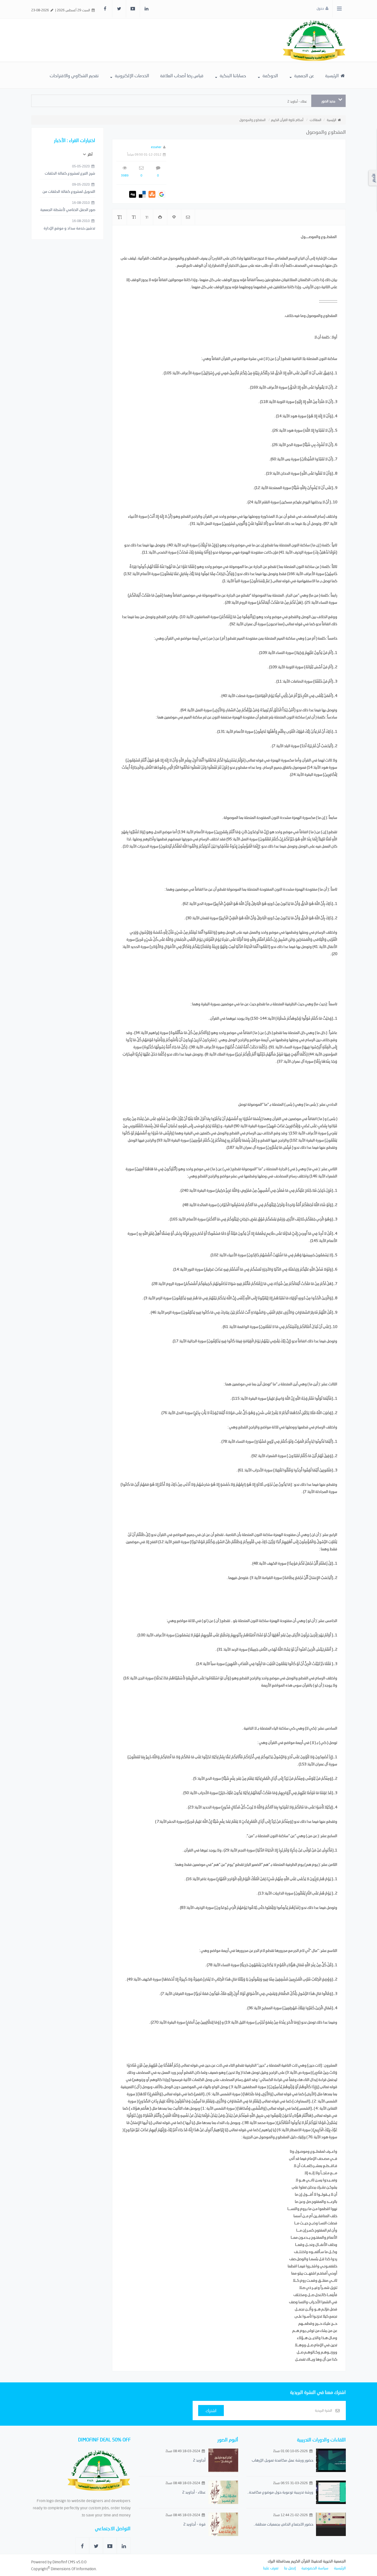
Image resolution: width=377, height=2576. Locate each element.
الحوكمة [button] (270, 75)
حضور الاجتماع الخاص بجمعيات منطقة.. (283, 2524)
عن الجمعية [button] (304, 75)
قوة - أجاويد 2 (194, 2524)
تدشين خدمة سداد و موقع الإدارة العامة (69, 228)
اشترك (211, 2410)
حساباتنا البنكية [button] (232, 75)
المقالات (315, 120)
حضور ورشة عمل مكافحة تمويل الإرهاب (282, 2460)
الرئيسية (332, 75)
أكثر (90, 154)
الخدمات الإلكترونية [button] (131, 75)
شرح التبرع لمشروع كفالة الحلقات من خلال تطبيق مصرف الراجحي (70, 173)
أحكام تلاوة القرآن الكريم (287, 120)
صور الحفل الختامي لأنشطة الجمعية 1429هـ (68, 210)
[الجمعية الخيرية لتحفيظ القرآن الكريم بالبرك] (314, 40)
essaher (156, 147)
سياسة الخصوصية (315, 2568)
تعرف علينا (271, 2568)
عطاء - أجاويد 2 (297, 101)
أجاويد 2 (199, 2460)
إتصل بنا (290, 2568)
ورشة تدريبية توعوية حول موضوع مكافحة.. (280, 2492)
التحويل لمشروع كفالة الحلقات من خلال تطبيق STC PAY (69, 192)
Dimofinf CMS (64, 2562)
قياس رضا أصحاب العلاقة (182, 75)
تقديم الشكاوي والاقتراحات (74, 75)
